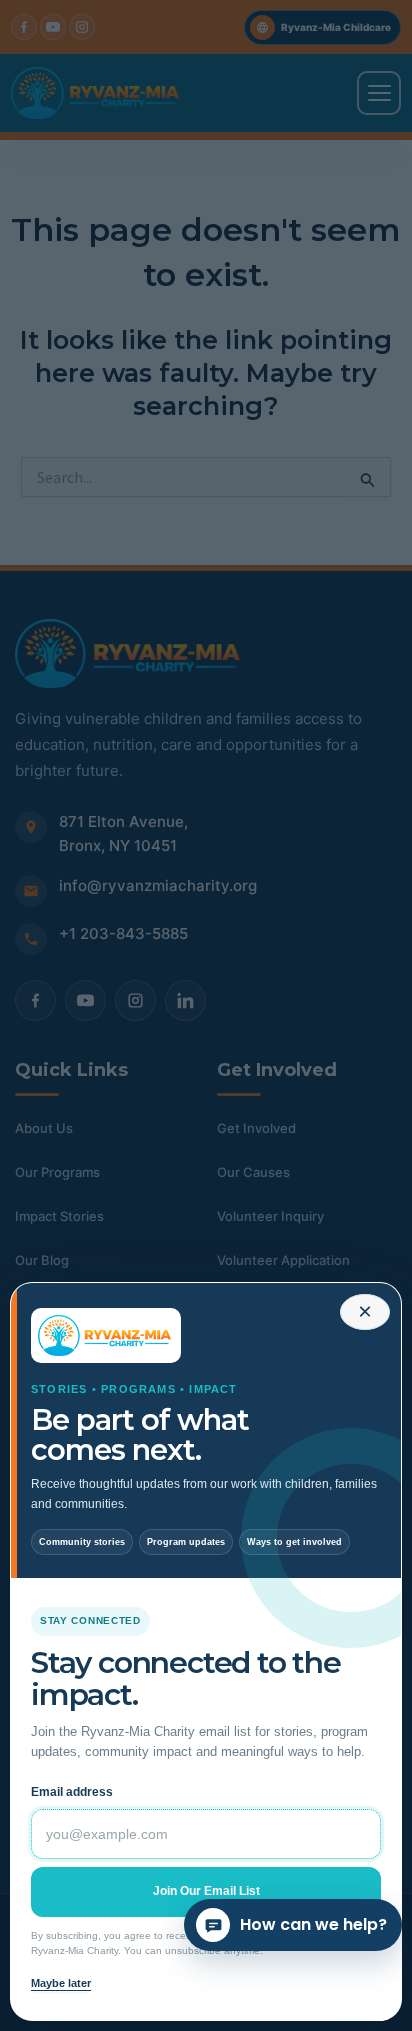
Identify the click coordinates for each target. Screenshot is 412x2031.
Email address (72, 1792)
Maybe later (61, 1983)
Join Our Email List (206, 1891)
